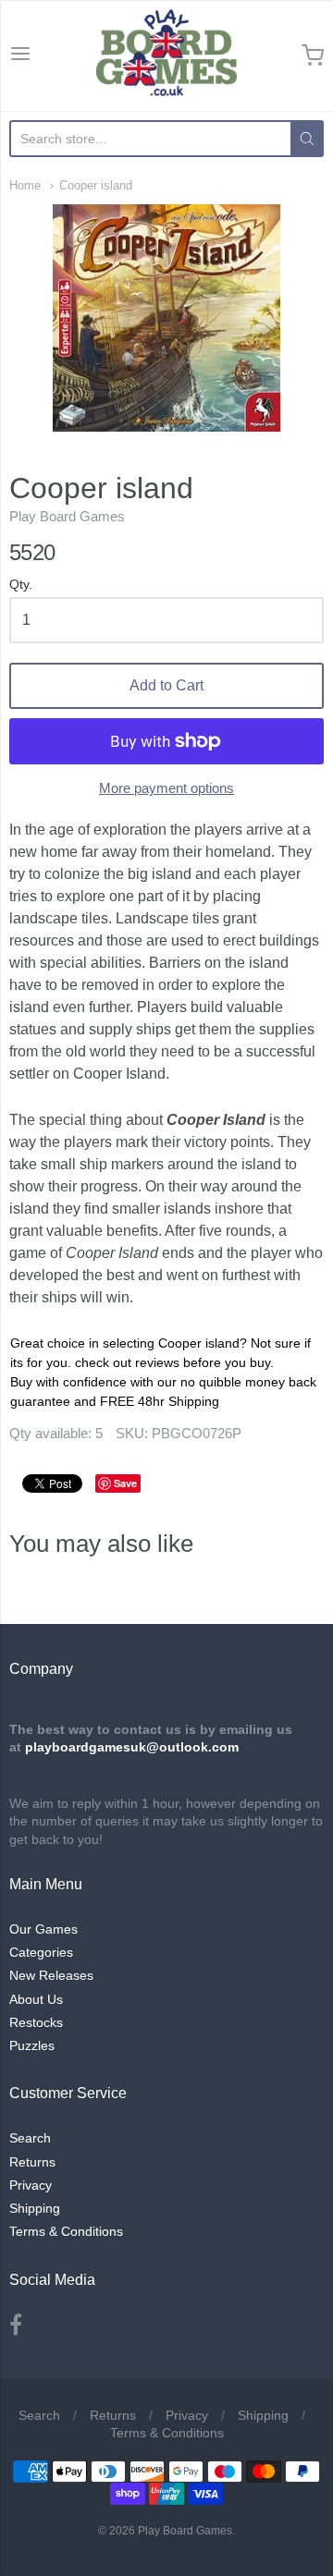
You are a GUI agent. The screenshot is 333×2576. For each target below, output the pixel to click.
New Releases (51, 1975)
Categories (41, 1952)
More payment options (166, 788)
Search (30, 2138)
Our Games (43, 1929)
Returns (32, 2162)
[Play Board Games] (166, 55)
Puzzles (32, 2045)
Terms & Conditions (66, 2231)
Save (125, 1483)
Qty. (21, 585)
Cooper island (96, 185)
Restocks (36, 2022)
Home (25, 185)
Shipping (35, 2208)
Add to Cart (166, 685)
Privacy (31, 2185)
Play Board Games (67, 516)
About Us (36, 1999)
